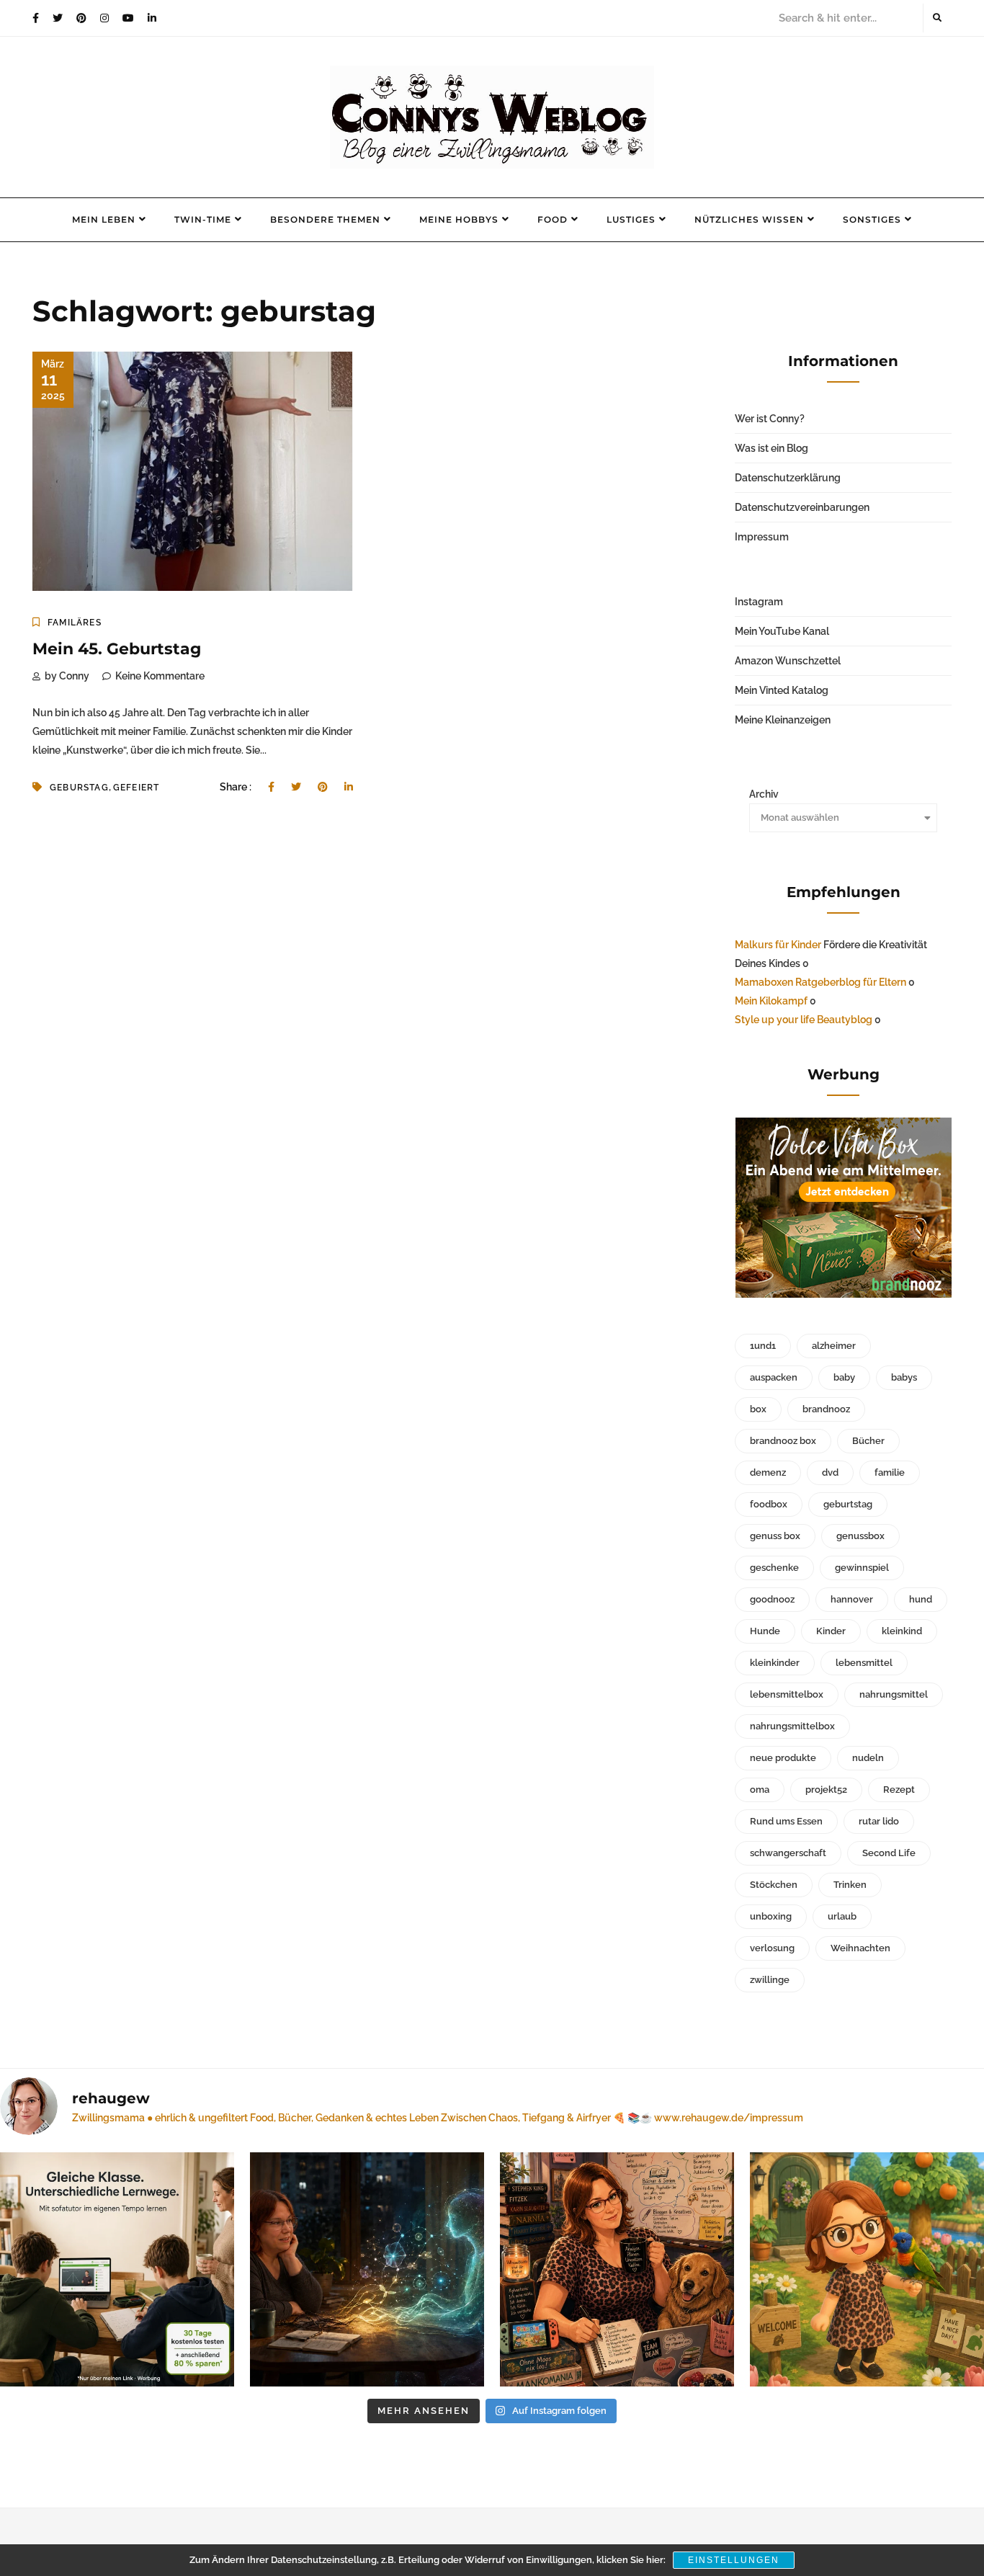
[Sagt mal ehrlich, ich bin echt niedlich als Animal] (867, 2269)
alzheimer (834, 1346)
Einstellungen (734, 2560)
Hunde (765, 1631)
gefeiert (137, 788)
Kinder (831, 1631)
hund (921, 1599)
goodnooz (772, 1599)
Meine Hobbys (459, 219)
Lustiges (631, 219)
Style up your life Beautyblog (804, 1020)
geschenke (774, 1568)
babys (904, 1377)
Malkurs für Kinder (778, 945)
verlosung (772, 1948)
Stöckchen (774, 1885)
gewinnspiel (862, 1568)
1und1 (763, 1346)
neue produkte (783, 1758)
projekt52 (826, 1790)
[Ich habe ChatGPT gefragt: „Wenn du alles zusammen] (617, 2269)
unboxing (771, 1916)
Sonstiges (872, 219)
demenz (768, 1472)
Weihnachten (860, 1948)
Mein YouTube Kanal (782, 631)
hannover (852, 1599)
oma (760, 1790)
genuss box (775, 1536)
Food (553, 219)
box (758, 1409)
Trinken (850, 1885)
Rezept (899, 1790)
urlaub (842, 1916)
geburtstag (848, 1504)
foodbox (769, 1504)
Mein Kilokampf (771, 1001)
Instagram (759, 602)
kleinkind (902, 1631)
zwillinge (770, 1980)
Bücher (868, 1441)
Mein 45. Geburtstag (117, 649)
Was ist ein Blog (771, 448)
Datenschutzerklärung (788, 478)
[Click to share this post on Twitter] (296, 787)
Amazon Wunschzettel (788, 661)
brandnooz (826, 1409)
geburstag (79, 788)
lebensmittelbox (787, 1694)
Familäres (75, 623)
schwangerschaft (788, 1853)
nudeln (868, 1758)
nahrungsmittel (894, 1694)
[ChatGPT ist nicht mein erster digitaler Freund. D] (367, 2269)
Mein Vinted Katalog (782, 690)
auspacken (774, 1377)
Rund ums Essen (786, 1821)
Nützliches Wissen (749, 219)
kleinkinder (775, 1663)
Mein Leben (104, 219)
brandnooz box (783, 1441)
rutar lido (879, 1821)
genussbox (860, 1536)
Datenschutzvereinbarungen (802, 507)
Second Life (889, 1853)
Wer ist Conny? (770, 419)
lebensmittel (864, 1663)
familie (890, 1472)
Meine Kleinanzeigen (783, 720)
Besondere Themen (325, 219)
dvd (830, 1472)
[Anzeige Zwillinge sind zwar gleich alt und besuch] (117, 2269)
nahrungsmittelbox (792, 1726)
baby (844, 1377)
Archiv (764, 794)
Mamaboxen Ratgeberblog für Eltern (820, 982)
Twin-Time (203, 219)
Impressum (762, 537)
